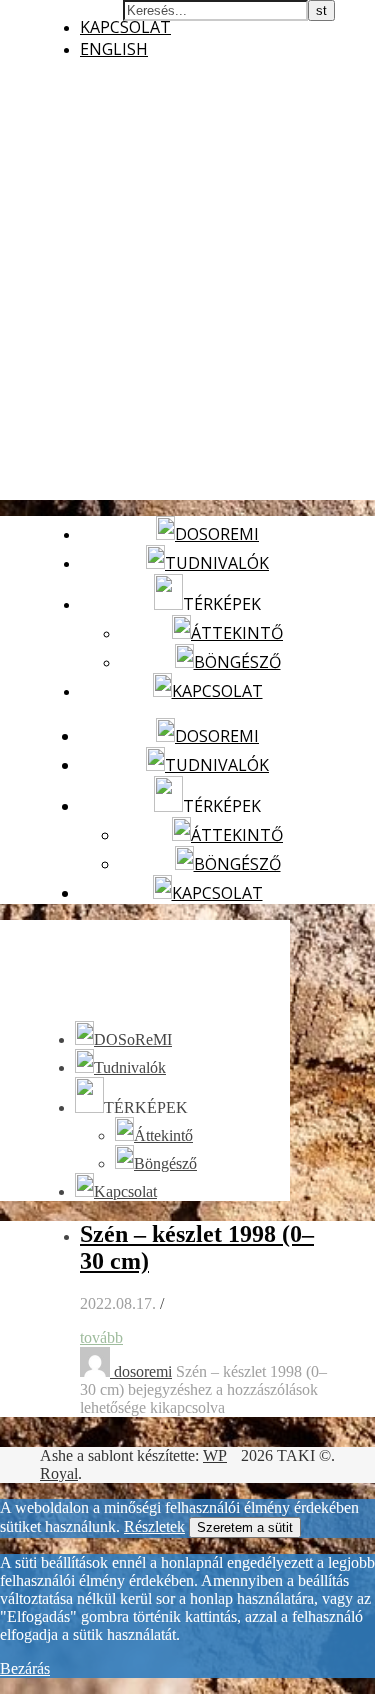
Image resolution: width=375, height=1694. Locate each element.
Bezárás (25, 1668)
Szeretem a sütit (245, 1527)
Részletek (154, 1526)
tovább (101, 1337)
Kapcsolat (125, 27)
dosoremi (143, 1371)
